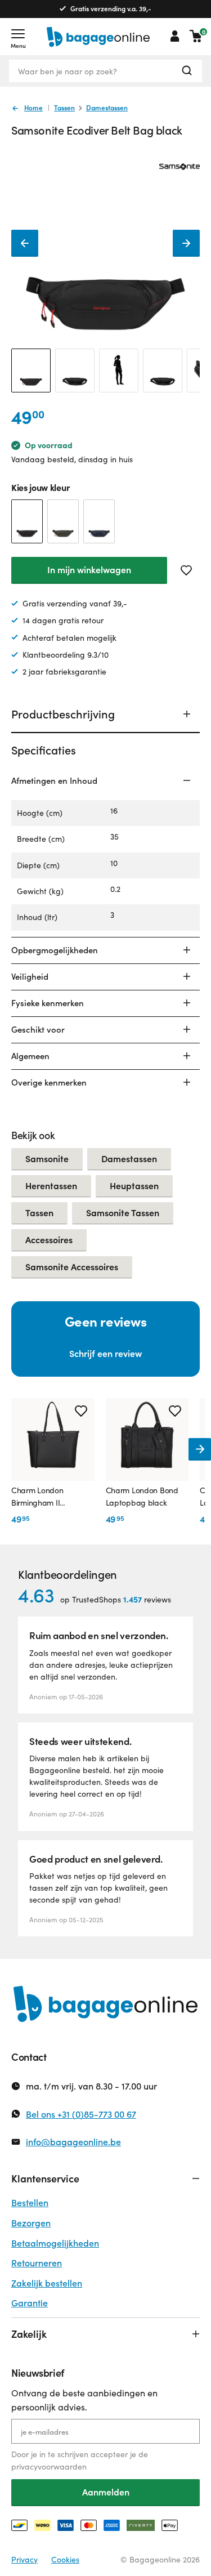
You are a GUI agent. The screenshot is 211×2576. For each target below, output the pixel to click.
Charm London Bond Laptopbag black (142, 1496)
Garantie (30, 2303)
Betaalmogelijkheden (55, 2243)
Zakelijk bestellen (47, 2283)
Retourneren (37, 2263)
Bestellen (30, 2202)
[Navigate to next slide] (200, 1449)
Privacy (24, 2559)
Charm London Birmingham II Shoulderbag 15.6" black (43, 1497)
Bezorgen (31, 2223)
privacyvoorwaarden (49, 2466)
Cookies (65, 2559)
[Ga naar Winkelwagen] (196, 36)
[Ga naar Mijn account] (175, 36)
